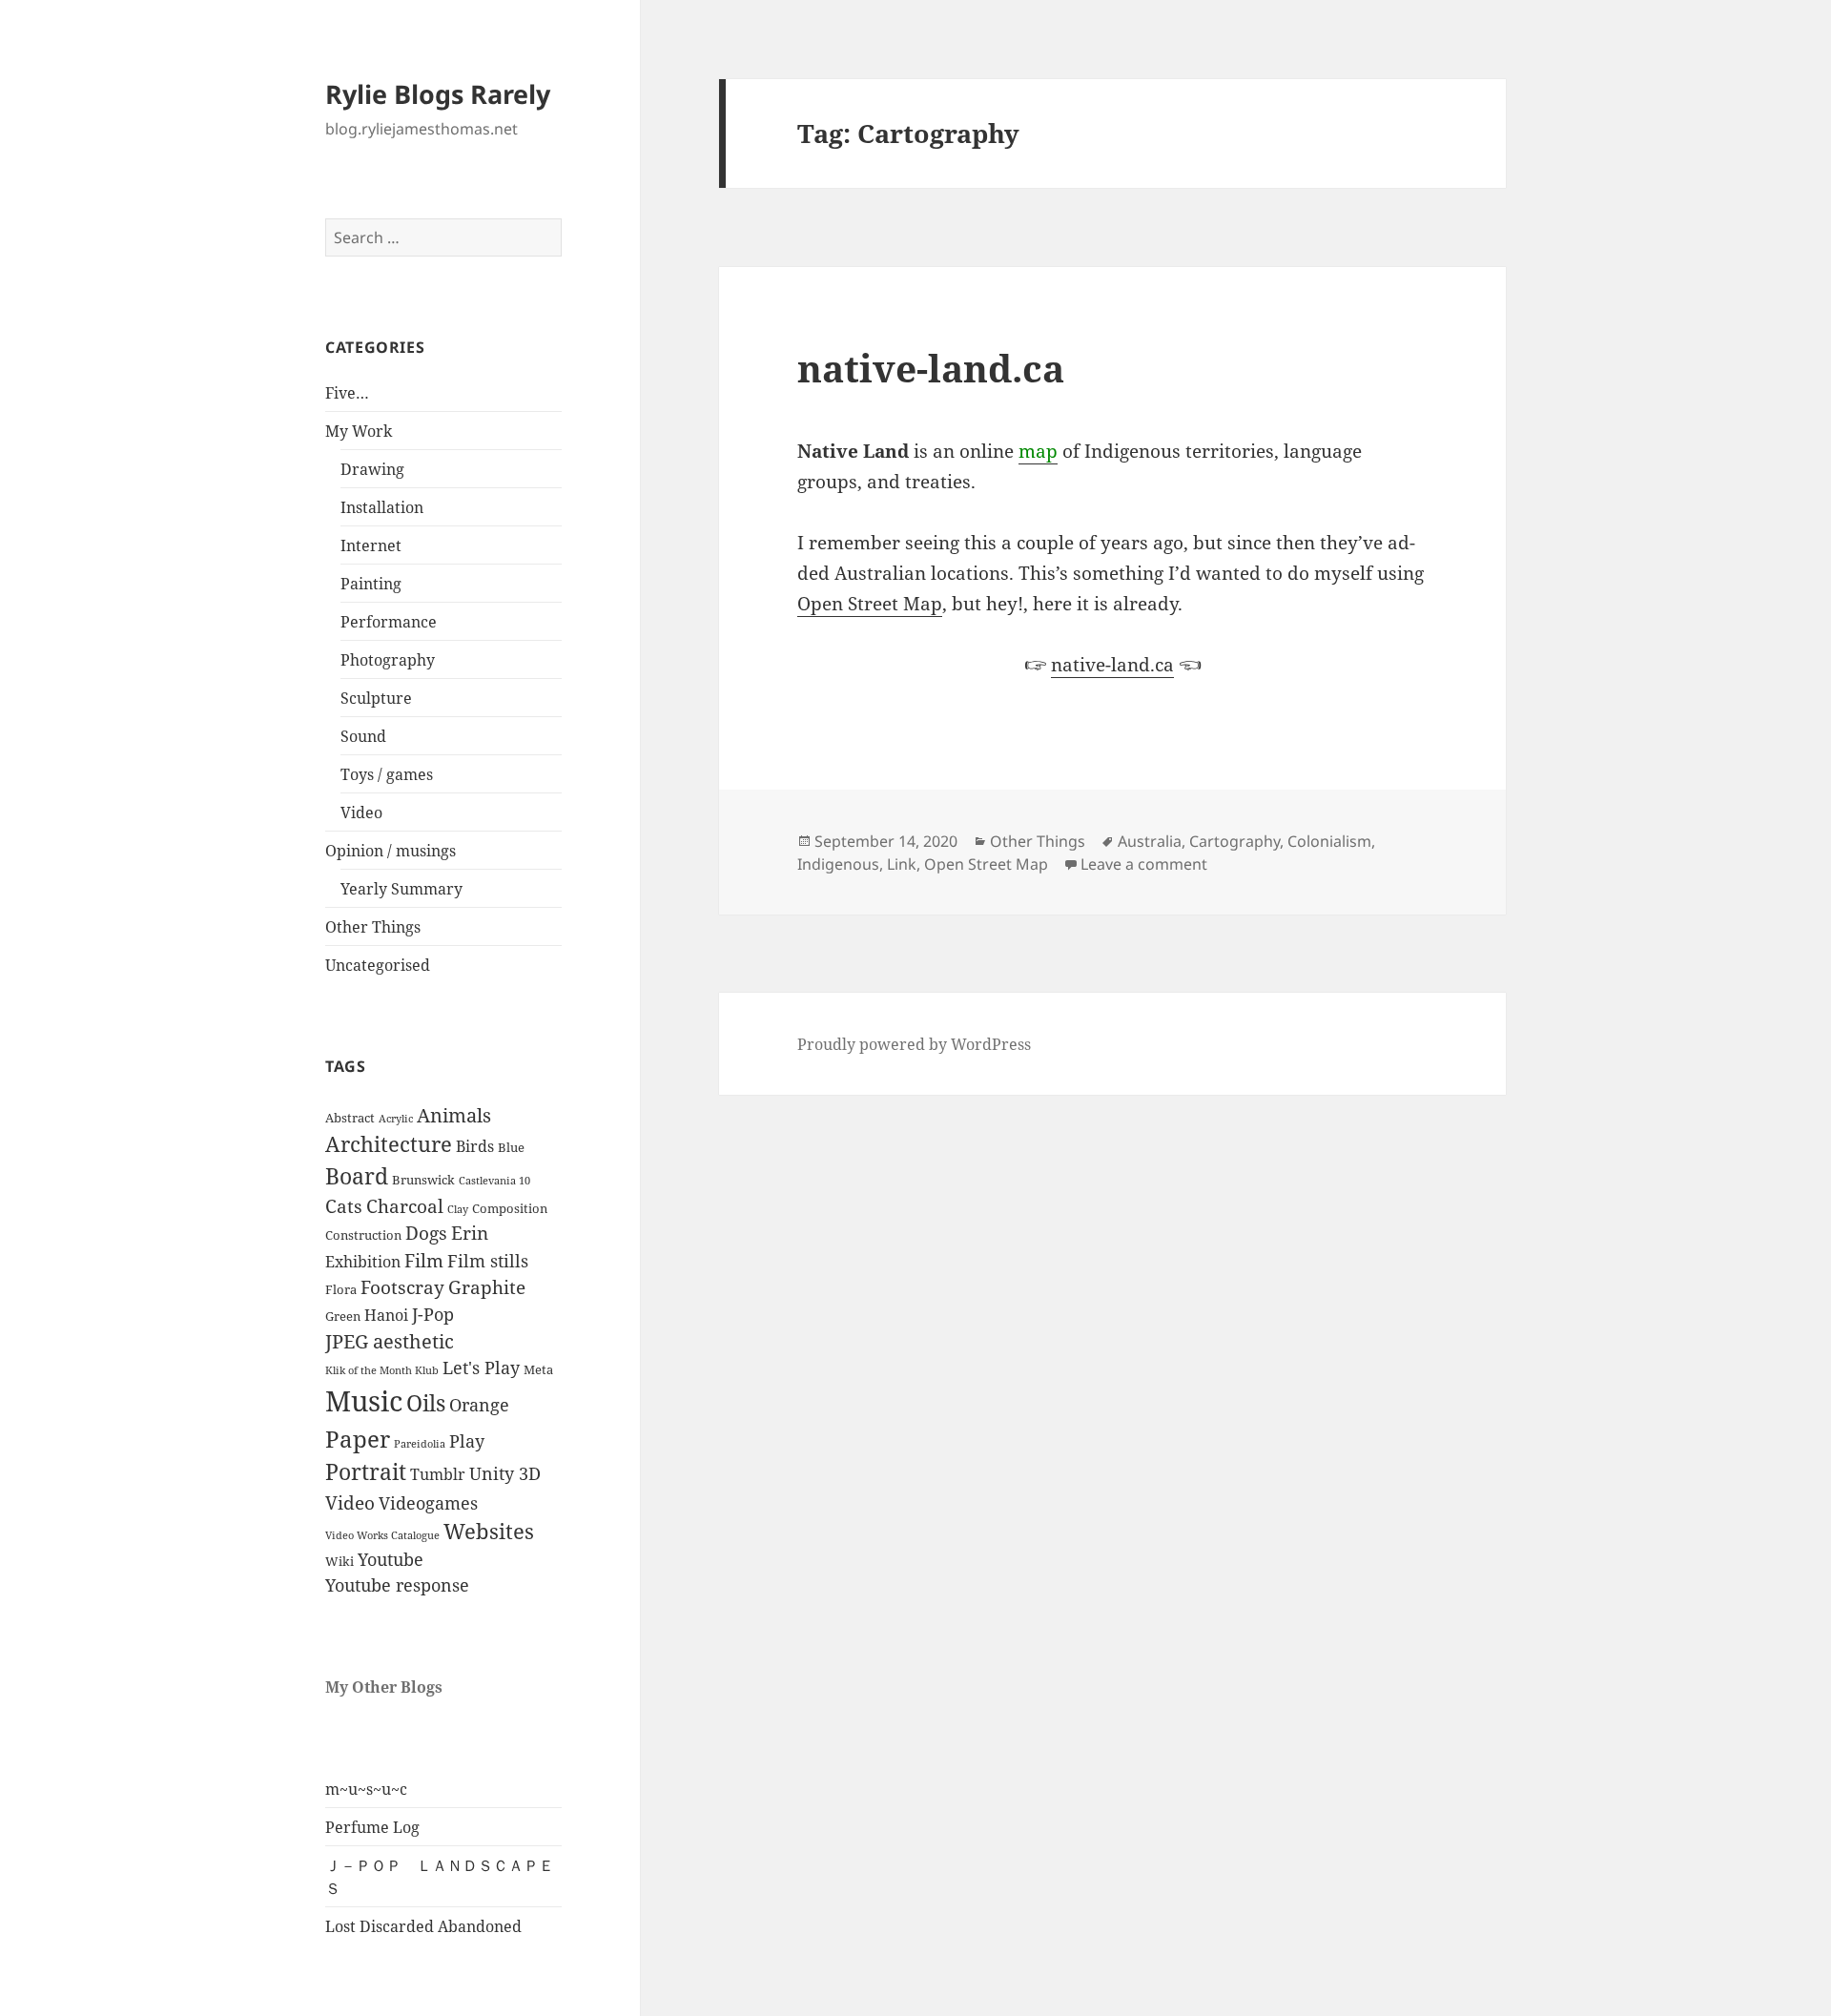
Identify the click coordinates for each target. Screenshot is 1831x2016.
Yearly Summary (401, 889)
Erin (470, 1233)
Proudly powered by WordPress (914, 1044)
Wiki (339, 1561)
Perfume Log (372, 1827)
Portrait (366, 1472)
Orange (479, 1405)
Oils (426, 1403)
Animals (454, 1115)
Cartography (1234, 841)
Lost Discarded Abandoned (423, 1926)
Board (357, 1176)
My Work (359, 431)
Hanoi (386, 1315)
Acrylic (396, 1119)
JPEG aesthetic (390, 1341)
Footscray (402, 1287)
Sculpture (376, 698)
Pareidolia (420, 1444)
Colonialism (1329, 841)
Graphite (487, 1287)
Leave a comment (1144, 864)
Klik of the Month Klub (382, 1370)
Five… (347, 393)
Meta (538, 1369)
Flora (341, 1289)
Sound (363, 736)
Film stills (488, 1261)
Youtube (391, 1559)
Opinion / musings (391, 851)
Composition (510, 1208)
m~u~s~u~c (366, 1789)
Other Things (373, 927)
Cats (344, 1206)
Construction (363, 1235)
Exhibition (363, 1262)
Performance (389, 622)
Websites (489, 1531)
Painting (371, 584)
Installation (382, 507)
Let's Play (481, 1368)
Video (361, 813)
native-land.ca (931, 368)
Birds (475, 1146)
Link (902, 864)
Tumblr (438, 1474)
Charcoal (405, 1206)
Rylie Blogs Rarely (438, 94)
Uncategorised (378, 965)
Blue (511, 1147)
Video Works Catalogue (382, 1535)
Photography (388, 660)
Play (467, 1441)
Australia (1150, 841)
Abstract (350, 1118)
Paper (358, 1439)
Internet (371, 545)
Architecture (389, 1144)
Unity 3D (505, 1473)
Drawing (372, 469)
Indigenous (838, 864)
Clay (458, 1209)
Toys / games (387, 774)
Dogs (426, 1233)
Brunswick (423, 1180)
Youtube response (397, 1585)
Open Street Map (870, 604)
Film (424, 1261)
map (1038, 451)
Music (364, 1401)
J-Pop (433, 1314)
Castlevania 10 (494, 1181)
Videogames (428, 1503)
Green (343, 1316)
